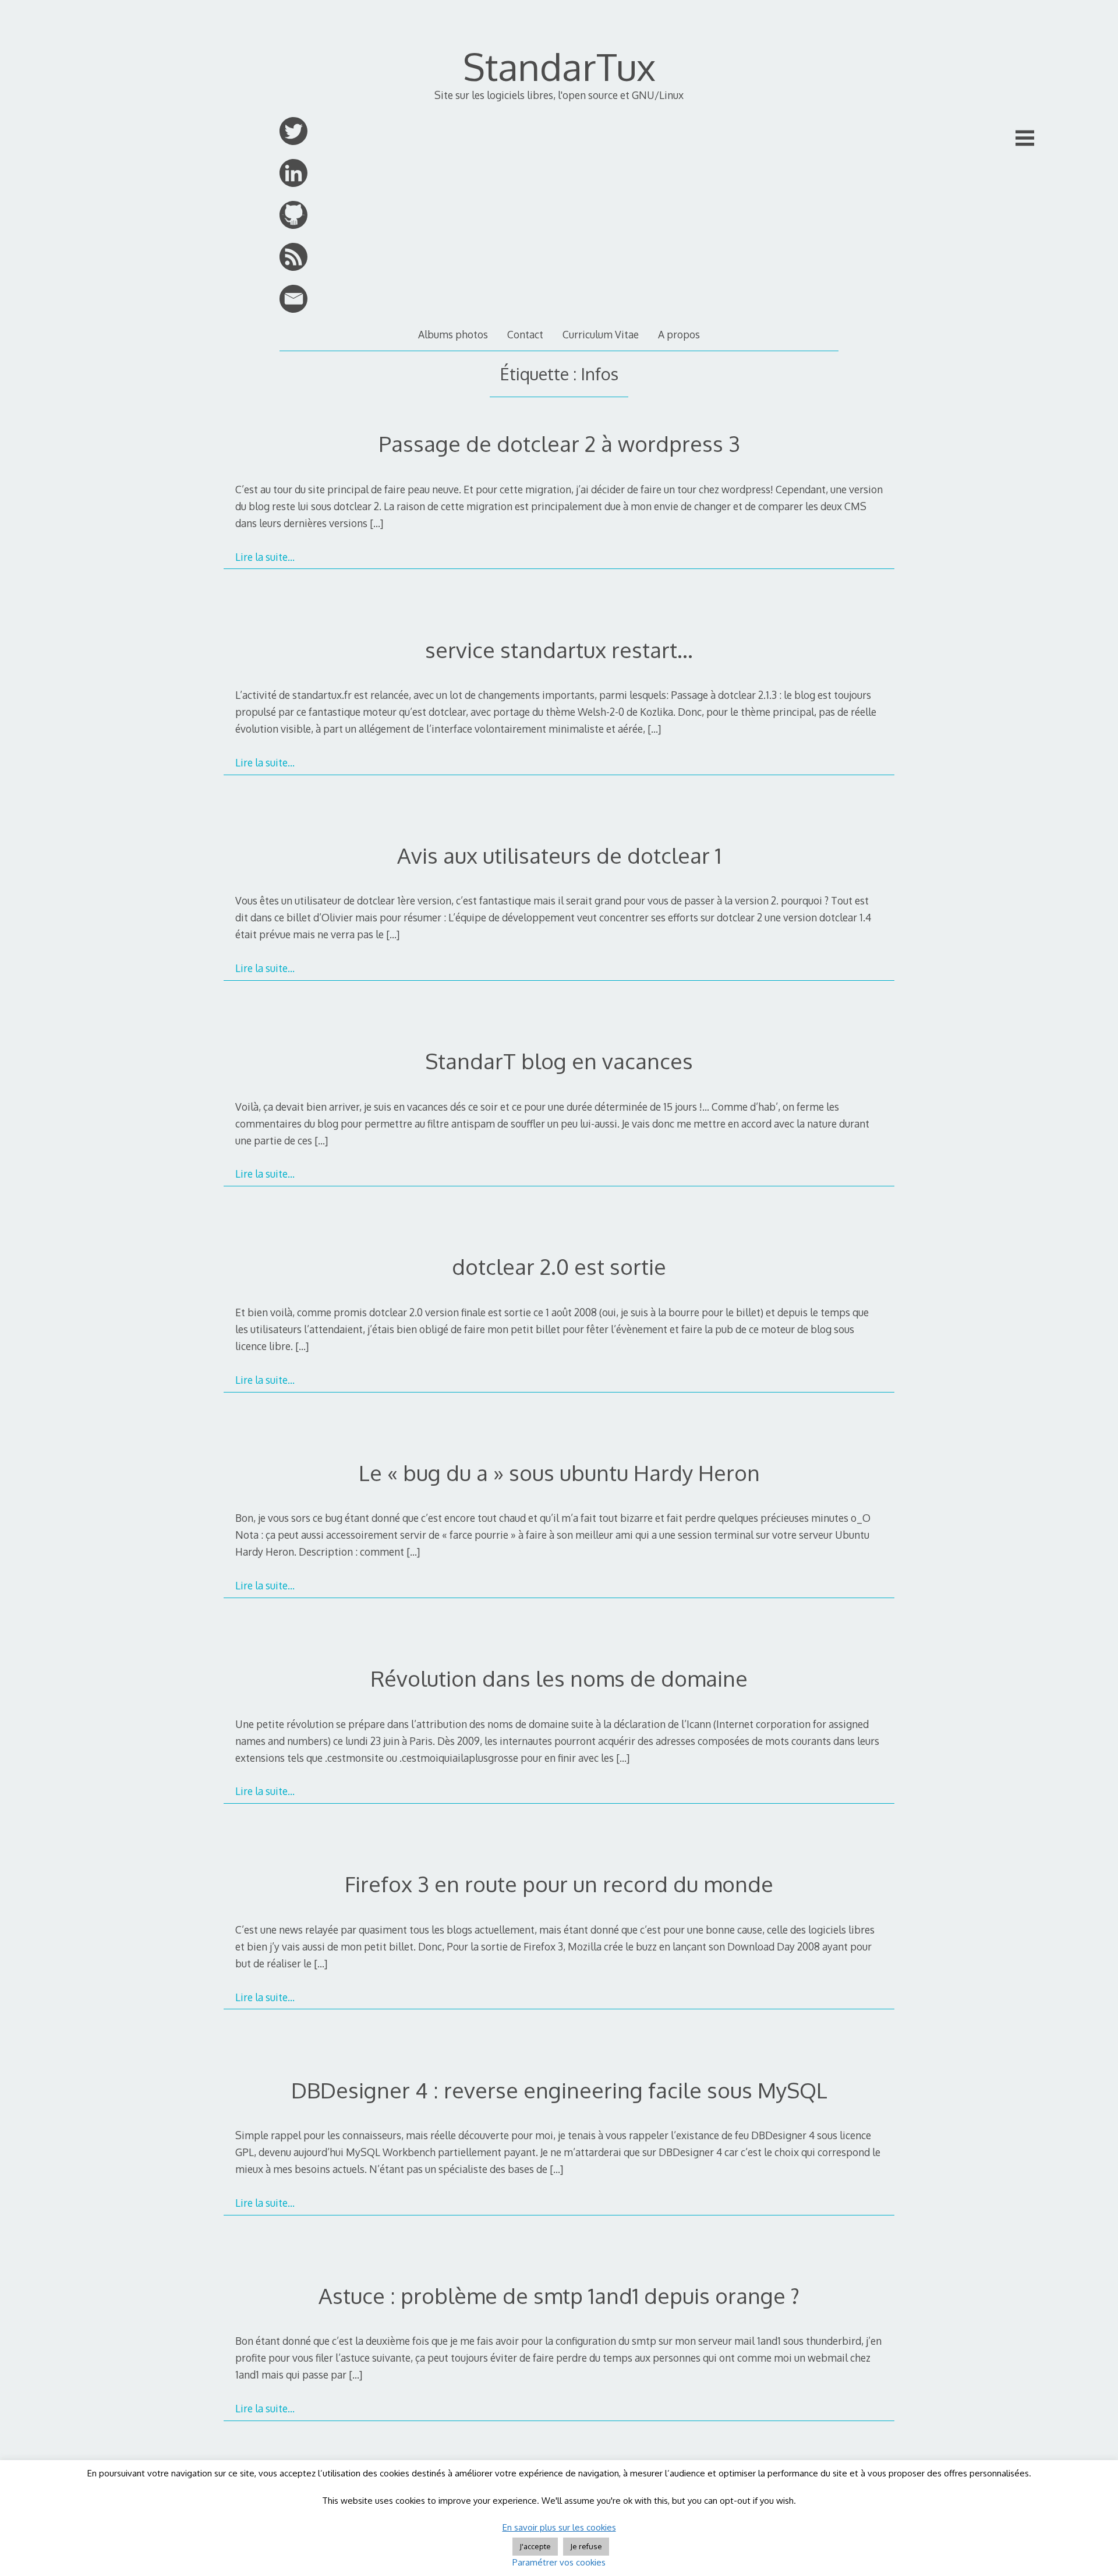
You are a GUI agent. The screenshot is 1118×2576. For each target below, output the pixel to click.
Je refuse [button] (586, 2546)
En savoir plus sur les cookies (559, 2527)
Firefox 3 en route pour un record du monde (559, 1884)
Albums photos (453, 334)
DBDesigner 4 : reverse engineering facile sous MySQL (559, 2090)
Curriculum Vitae (601, 334)
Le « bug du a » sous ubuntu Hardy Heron (559, 1473)
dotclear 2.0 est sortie (559, 1266)
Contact (525, 334)
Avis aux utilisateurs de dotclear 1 (559, 855)
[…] (376, 523)
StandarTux (559, 66)
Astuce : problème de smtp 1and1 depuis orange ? (559, 2296)
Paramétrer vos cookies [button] (559, 2562)
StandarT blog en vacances (559, 1061)
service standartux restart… (559, 650)
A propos (679, 334)
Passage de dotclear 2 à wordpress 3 (559, 444)
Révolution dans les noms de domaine (559, 1678)
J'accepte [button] (535, 2546)
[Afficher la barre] (1025, 138)
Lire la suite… (265, 557)
